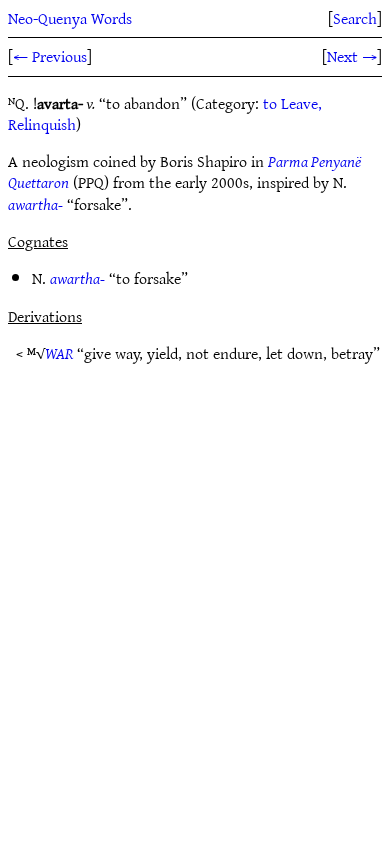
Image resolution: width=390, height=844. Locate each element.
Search (355, 18)
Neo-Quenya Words (70, 18)
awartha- (35, 204)
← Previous (50, 56)
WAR (59, 353)
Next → (352, 56)
